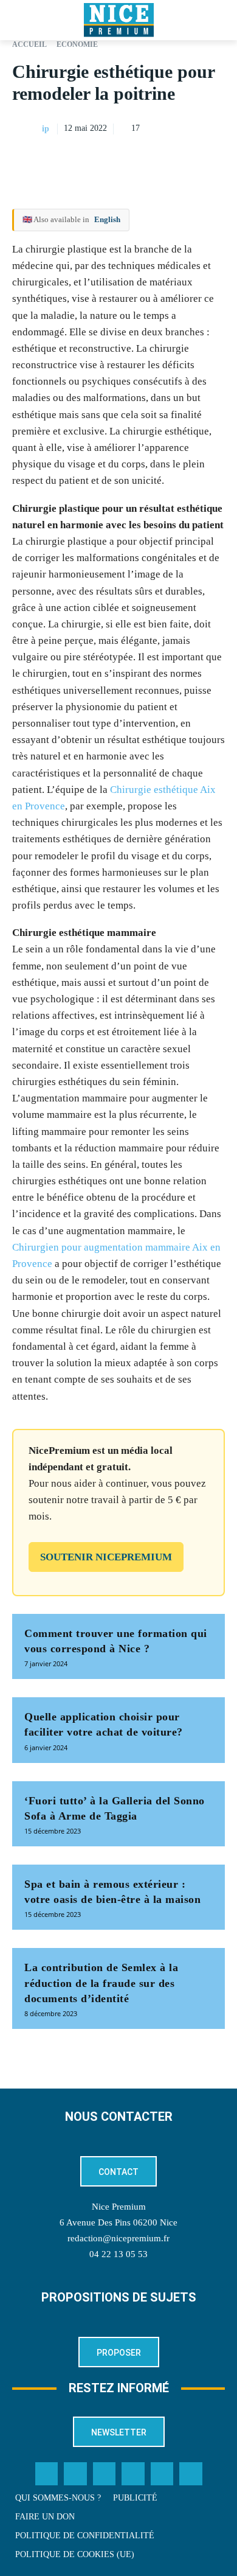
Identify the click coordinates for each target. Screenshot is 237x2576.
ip (46, 129)
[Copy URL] (101, 159)
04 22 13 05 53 (118, 2254)
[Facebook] (129, 159)
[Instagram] (105, 2474)
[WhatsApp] (185, 159)
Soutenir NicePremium (106, 1557)
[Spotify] (162, 2474)
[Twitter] (75, 2474)
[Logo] (118, 20)
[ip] (26, 129)
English (107, 219)
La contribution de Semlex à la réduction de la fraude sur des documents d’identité (101, 1983)
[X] (157, 159)
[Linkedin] (213, 159)
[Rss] (191, 2474)
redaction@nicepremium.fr (118, 2238)
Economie (77, 44)
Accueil (29, 44)
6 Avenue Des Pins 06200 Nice (118, 2222)
